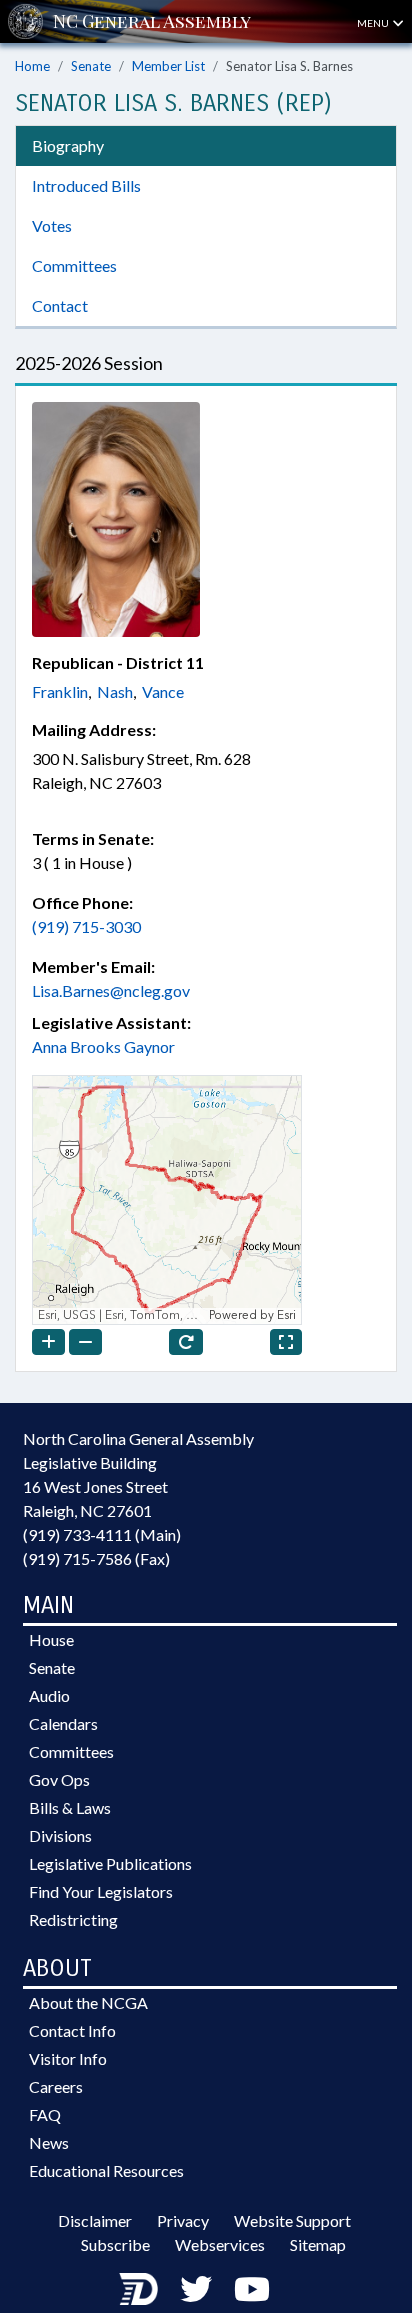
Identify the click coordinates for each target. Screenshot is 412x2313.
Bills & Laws (70, 1807)
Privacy (183, 2220)
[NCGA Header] (152, 21)
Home (32, 66)
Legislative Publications (110, 1863)
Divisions (60, 1835)
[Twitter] (196, 2288)
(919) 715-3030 (86, 926)
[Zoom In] (48, 1342)
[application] (167, 1200)
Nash (115, 691)
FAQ (45, 2114)
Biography (68, 145)
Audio (49, 1695)
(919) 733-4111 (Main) (102, 1534)
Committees (74, 265)
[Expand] (286, 1342)
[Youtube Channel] (252, 2288)
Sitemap (318, 2244)
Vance (163, 691)
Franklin (60, 691)
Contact (60, 305)
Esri (286, 1315)
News (49, 2142)
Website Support (292, 2220)
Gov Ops (59, 1779)
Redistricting (73, 1919)
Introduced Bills (86, 185)
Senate (91, 66)
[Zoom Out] (85, 1342)
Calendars (63, 1723)
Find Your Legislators (101, 1891)
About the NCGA (88, 2002)
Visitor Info (68, 2058)
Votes (52, 225)
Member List (168, 66)
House (51, 1639)
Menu (374, 23)
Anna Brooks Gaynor (103, 1046)
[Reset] (186, 1342)
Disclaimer (95, 2220)
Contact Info (72, 2030)
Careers (56, 2086)
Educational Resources (106, 2170)
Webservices (220, 2244)
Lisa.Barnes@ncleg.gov (111, 990)
